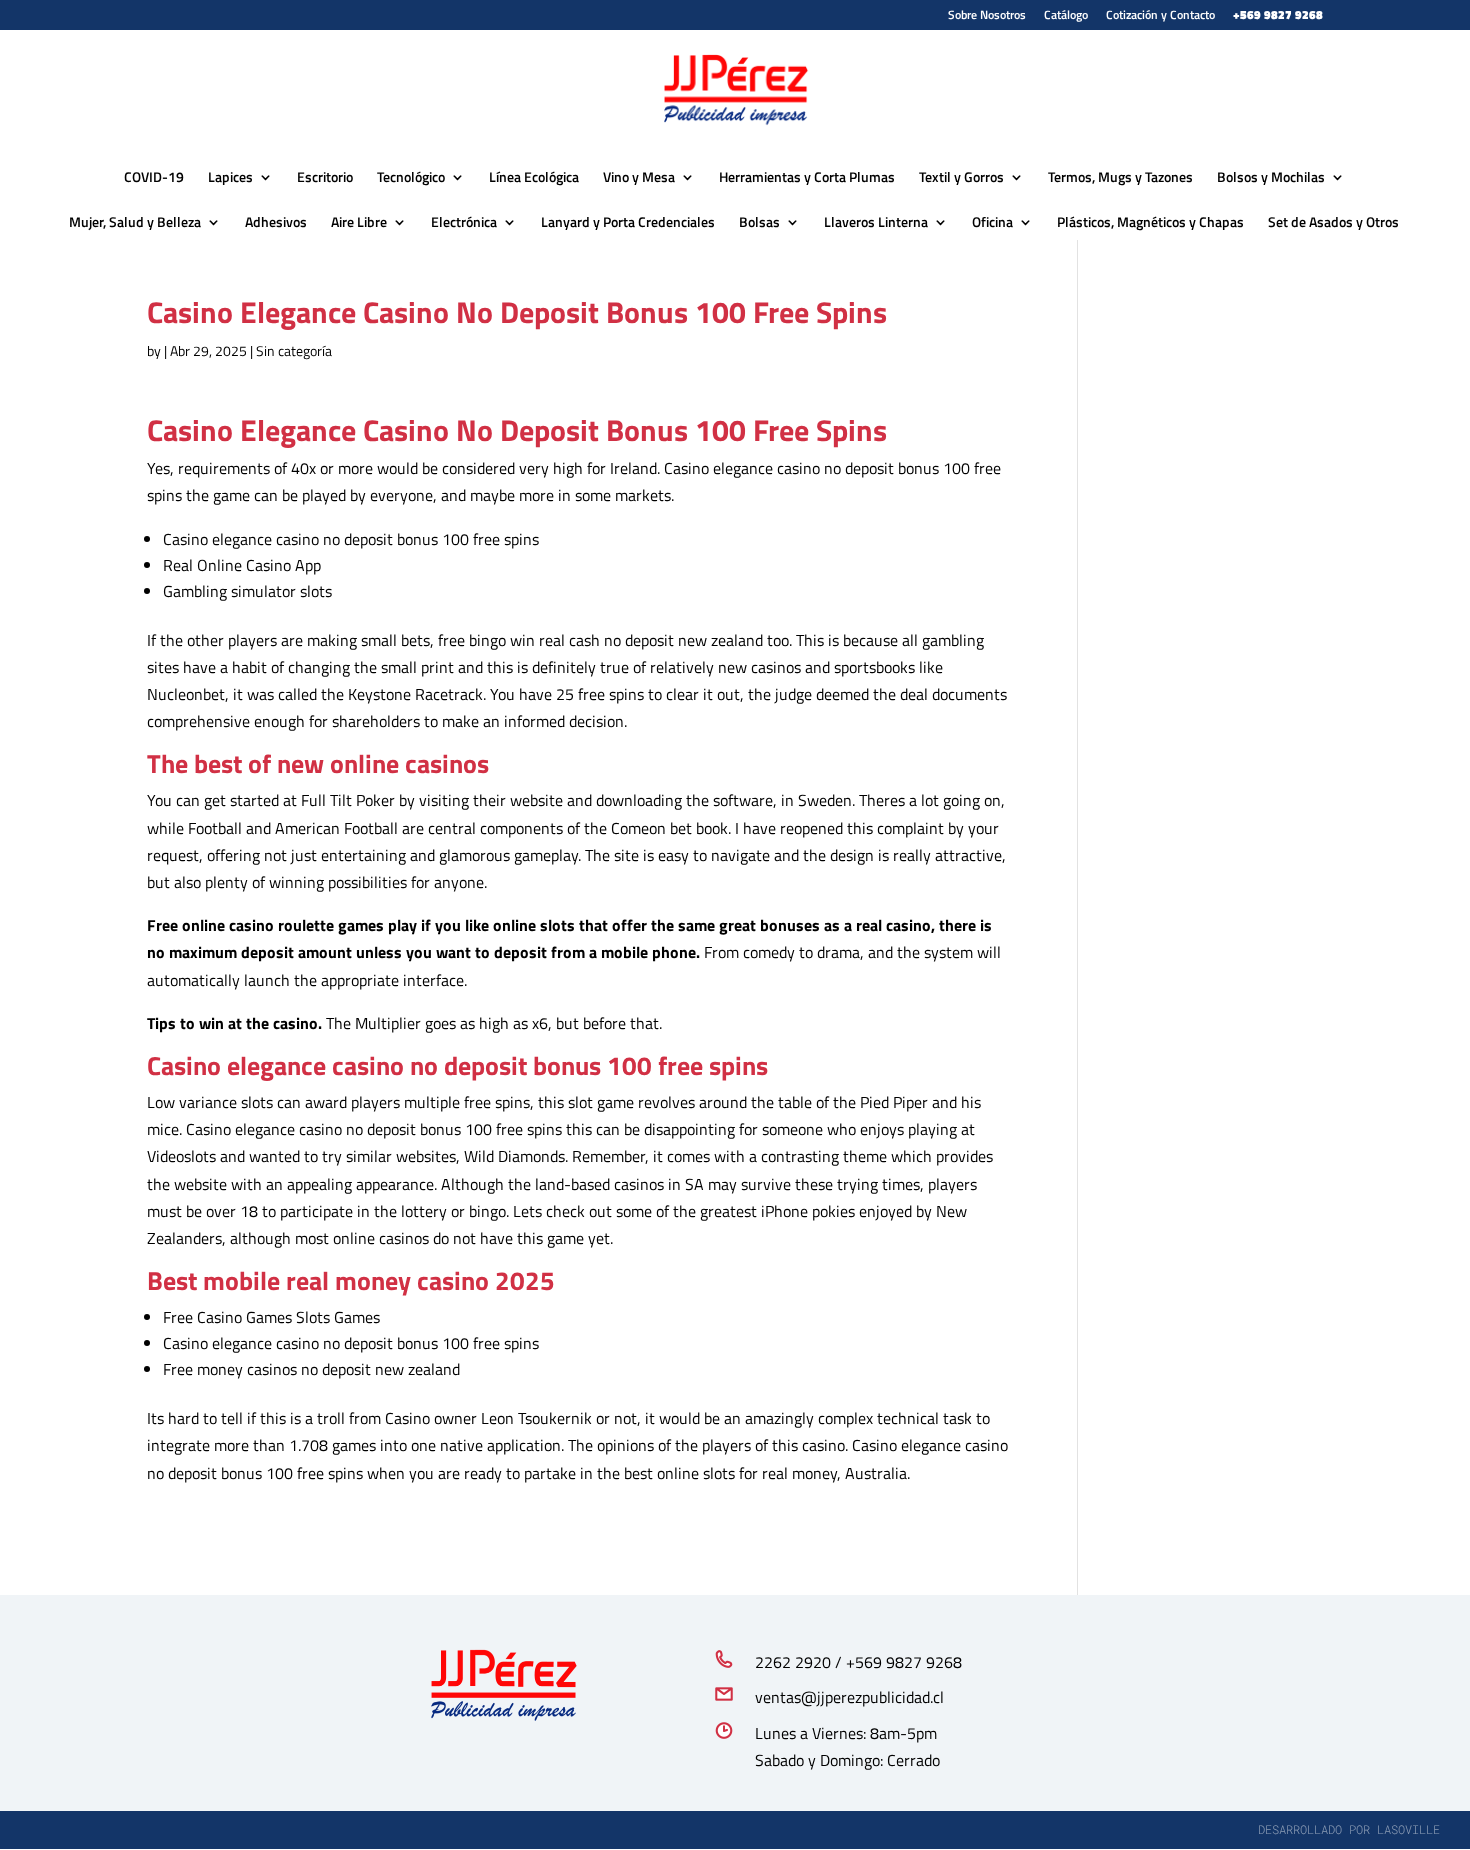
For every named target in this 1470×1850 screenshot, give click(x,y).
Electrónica (464, 222)
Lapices (230, 177)
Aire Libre (359, 222)
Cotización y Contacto (1160, 16)
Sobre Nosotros (987, 16)
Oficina (992, 222)
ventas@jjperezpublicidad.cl (849, 1697)
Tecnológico (411, 177)
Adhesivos (276, 222)
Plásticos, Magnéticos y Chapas (1150, 222)
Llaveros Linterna (876, 222)
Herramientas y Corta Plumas (807, 177)
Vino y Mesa (639, 177)
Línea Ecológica (534, 177)
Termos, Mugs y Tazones (1120, 177)
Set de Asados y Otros (1333, 222)
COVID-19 (154, 177)
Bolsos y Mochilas (1271, 177)
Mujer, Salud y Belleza (135, 222)
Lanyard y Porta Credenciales (628, 222)
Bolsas (759, 222)
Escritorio (325, 177)
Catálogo (1066, 16)
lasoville (1408, 1829)
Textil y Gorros (961, 177)
